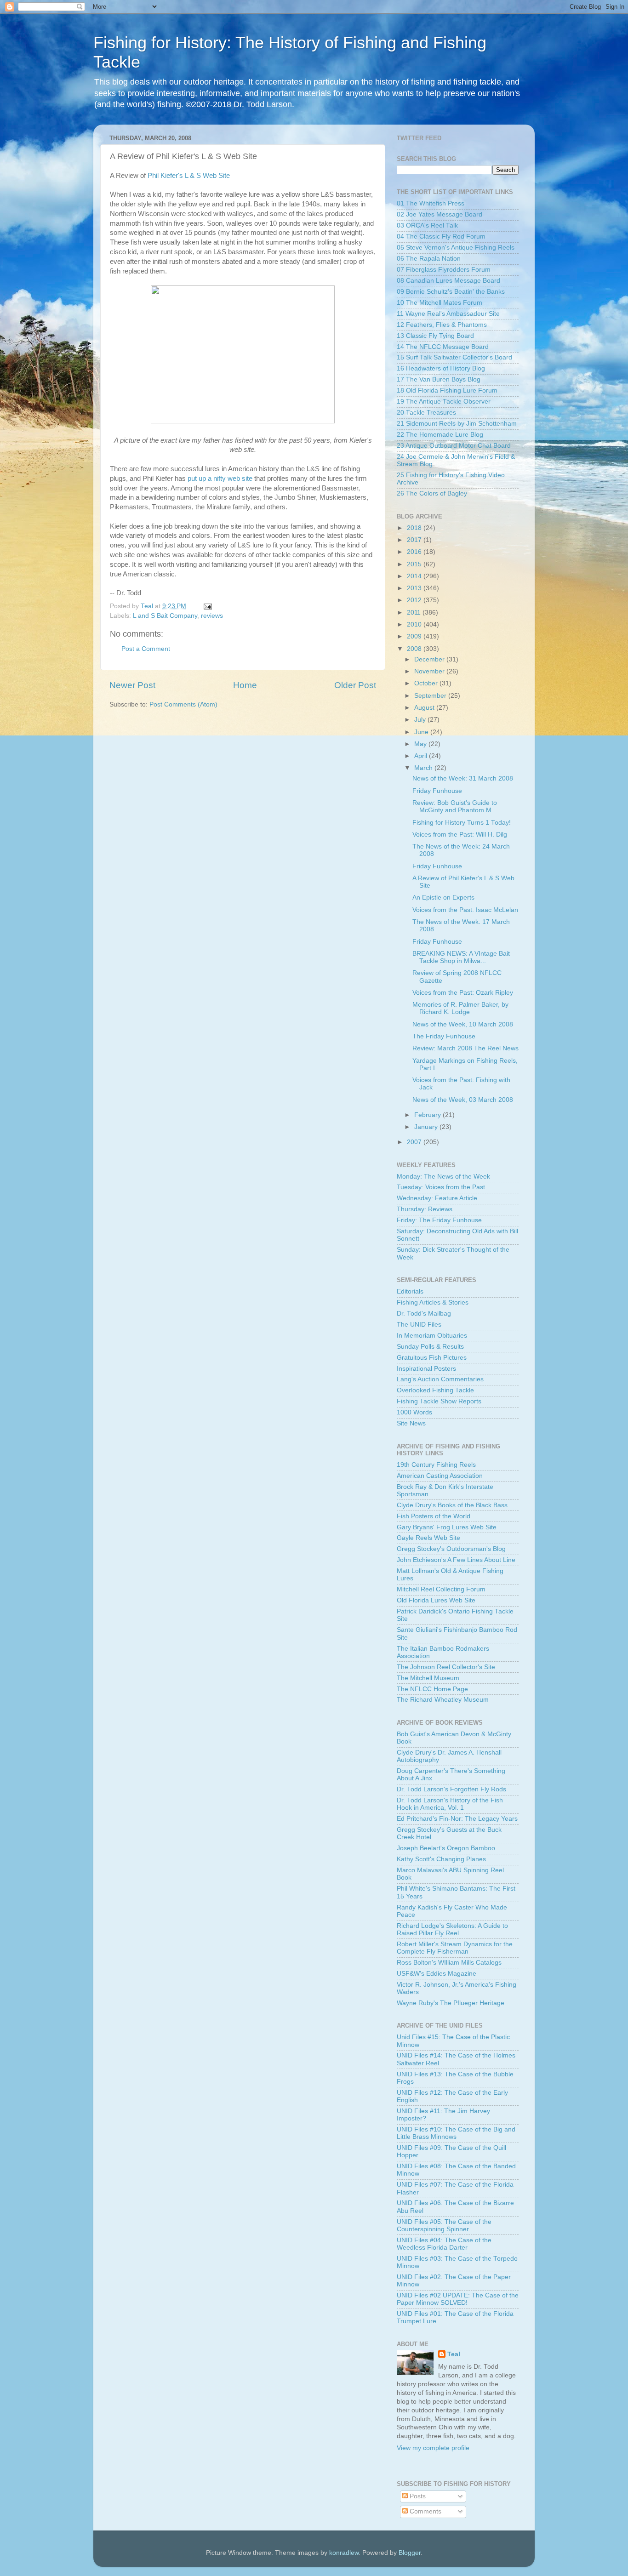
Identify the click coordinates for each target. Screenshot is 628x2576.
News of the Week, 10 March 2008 (463, 1024)
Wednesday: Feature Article (437, 1198)
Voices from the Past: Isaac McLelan (465, 910)
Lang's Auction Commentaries (440, 1379)
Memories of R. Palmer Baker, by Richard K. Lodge (460, 1008)
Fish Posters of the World (434, 1516)
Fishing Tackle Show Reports (439, 1401)
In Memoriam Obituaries (432, 1336)
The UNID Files (419, 1325)
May (421, 744)
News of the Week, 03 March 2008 (463, 1100)
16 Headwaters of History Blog (441, 368)
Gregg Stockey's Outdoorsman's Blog (451, 1549)
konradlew (344, 2553)
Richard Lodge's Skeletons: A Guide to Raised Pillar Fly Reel (452, 1929)
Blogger (410, 2553)
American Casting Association (440, 1476)
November (430, 671)
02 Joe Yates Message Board (440, 214)
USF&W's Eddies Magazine (437, 1974)
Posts (417, 2496)
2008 (415, 649)
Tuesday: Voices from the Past (441, 1187)
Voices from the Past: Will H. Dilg (460, 835)
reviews (212, 616)
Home (245, 685)
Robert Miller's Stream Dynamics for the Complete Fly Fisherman (455, 1948)
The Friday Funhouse (444, 1036)
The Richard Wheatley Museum (443, 1700)
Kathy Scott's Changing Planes (441, 1859)
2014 (415, 576)
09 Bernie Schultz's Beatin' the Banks (451, 292)
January (427, 1127)
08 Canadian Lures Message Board (448, 281)
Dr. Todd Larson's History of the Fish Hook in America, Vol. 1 (450, 1804)
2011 (415, 613)
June (422, 732)
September (431, 696)
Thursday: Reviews (425, 1209)
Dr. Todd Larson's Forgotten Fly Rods (451, 1789)
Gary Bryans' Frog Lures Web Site (447, 1527)
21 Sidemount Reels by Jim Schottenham (457, 424)
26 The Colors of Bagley (432, 493)
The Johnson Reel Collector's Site (446, 1667)
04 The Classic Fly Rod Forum (441, 237)
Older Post (355, 685)
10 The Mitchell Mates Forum (440, 303)
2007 (415, 1142)
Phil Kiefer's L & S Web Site (189, 176)
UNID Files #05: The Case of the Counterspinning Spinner (444, 2226)
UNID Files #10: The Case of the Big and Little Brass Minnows (456, 2133)
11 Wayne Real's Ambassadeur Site (448, 314)
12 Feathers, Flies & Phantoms (442, 325)
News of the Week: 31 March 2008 (463, 778)
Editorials (410, 1291)
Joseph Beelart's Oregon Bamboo (446, 1848)
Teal (454, 2354)
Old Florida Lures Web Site (436, 1600)
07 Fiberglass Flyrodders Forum (444, 270)
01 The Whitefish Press (431, 203)
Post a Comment (146, 649)
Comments (425, 2511)
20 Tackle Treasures (426, 413)
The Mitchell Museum (428, 1678)
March (424, 768)
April (422, 756)
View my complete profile (433, 2448)
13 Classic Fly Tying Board (435, 336)
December (430, 659)
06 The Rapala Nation (429, 259)
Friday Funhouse (437, 791)
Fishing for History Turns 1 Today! (462, 823)
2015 (415, 564)
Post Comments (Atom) (183, 704)
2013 (415, 588)
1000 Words (414, 1412)
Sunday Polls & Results (430, 1347)
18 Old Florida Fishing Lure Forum (447, 390)
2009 (415, 636)
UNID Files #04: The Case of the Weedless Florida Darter (444, 2244)
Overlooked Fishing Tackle (435, 1390)
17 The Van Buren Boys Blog (439, 379)
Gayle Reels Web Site (428, 1538)
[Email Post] (207, 606)
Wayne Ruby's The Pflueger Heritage (451, 2003)
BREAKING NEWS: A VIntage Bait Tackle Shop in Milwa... (461, 957)
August (425, 708)
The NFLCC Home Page (432, 1689)
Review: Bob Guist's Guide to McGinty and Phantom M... (455, 806)
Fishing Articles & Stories (433, 1302)
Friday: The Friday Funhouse (439, 1220)
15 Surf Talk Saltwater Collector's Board (454, 357)
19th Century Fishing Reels (436, 1465)
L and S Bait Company (165, 616)
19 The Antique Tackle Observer (444, 402)
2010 (415, 624)
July (421, 720)
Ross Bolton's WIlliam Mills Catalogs (449, 1963)
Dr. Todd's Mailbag (424, 1314)
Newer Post (132, 685)
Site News (411, 1423)
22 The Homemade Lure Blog (440, 435)
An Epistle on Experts (443, 898)
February (428, 1115)
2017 (415, 540)
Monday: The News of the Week (443, 1177)
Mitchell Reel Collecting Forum (441, 1589)
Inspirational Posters (426, 1369)
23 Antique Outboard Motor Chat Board (454, 446)
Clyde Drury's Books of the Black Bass (452, 1505)
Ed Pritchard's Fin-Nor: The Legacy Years (457, 1819)
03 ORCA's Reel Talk (427, 225)
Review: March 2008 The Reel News (465, 1048)
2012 (415, 600)
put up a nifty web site (220, 479)
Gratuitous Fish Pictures (432, 1358)
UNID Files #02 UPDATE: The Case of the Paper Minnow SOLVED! (458, 2299)
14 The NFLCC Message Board (443, 347)
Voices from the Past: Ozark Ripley (463, 993)
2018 (415, 528)
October (427, 683)
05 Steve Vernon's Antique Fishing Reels (456, 248)
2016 (415, 552)
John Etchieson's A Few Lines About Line (456, 1560)
